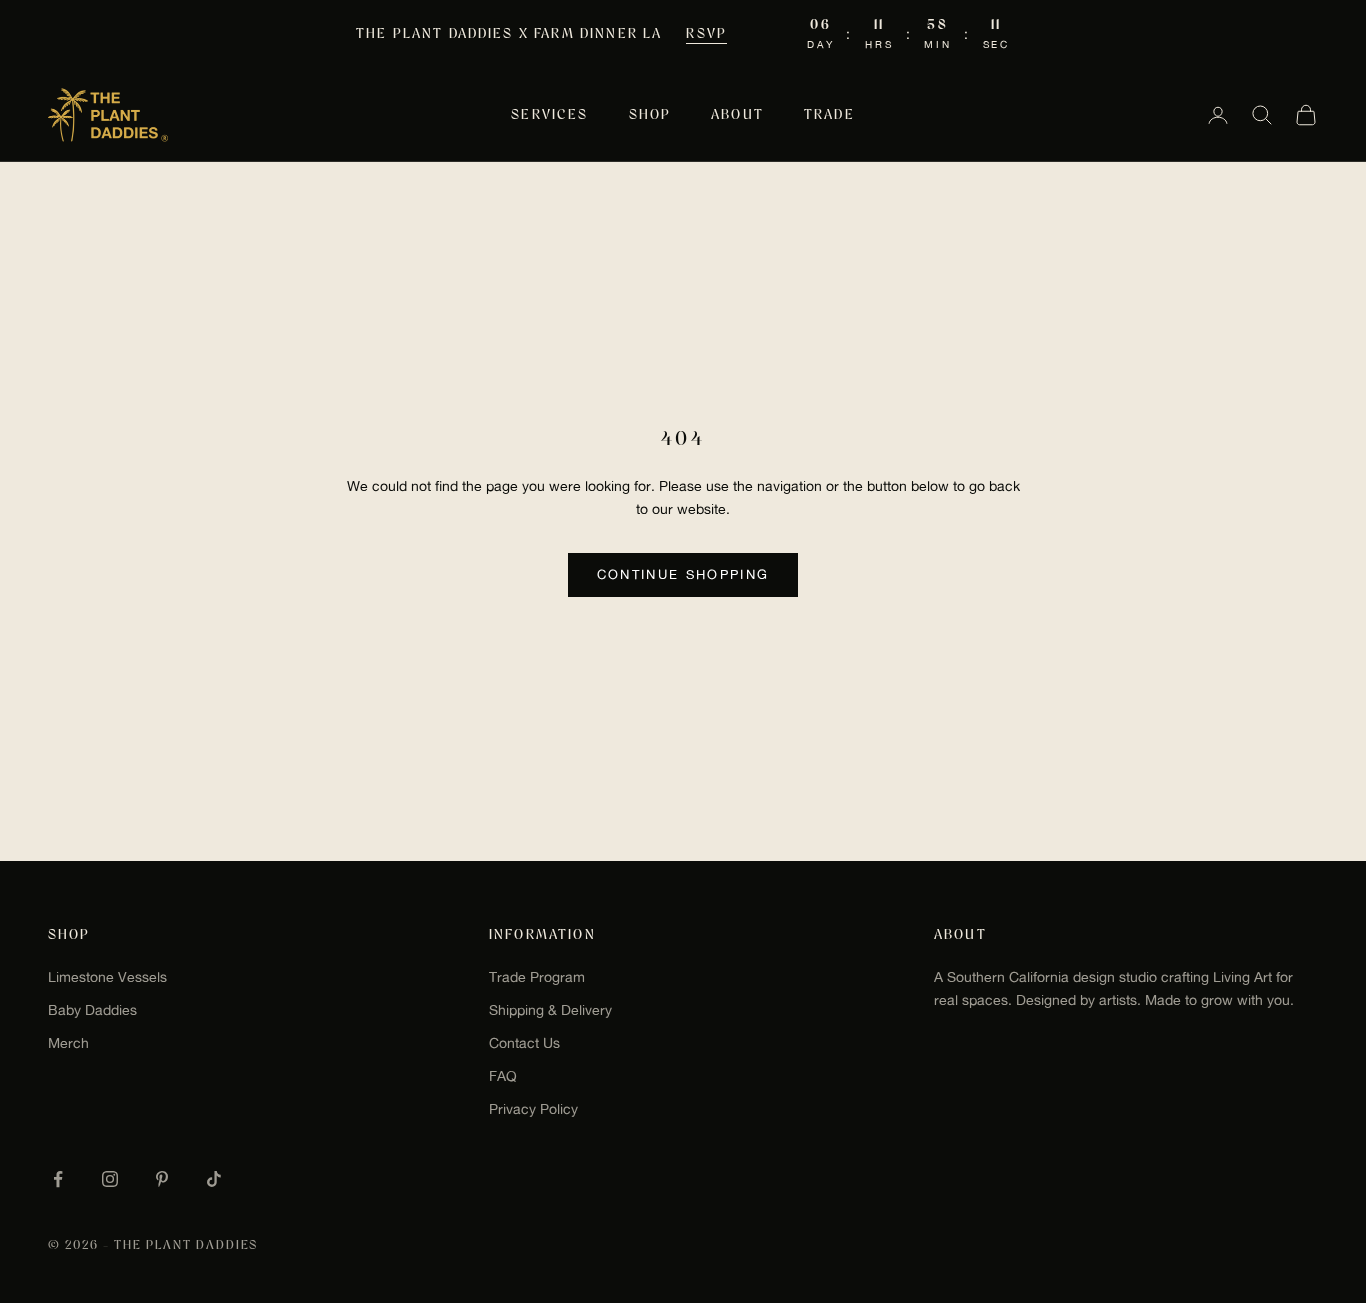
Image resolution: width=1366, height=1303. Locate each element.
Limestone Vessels (107, 977)
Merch (68, 1043)
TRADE (829, 115)
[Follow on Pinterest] (162, 1179)
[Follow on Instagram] (110, 1179)
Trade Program (537, 977)
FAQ (503, 1076)
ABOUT (737, 115)
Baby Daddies (92, 1010)
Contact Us (524, 1043)
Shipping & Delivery (550, 1010)
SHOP (650, 115)
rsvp (706, 34)
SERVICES (549, 115)
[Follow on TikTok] (214, 1179)
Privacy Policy (533, 1109)
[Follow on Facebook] (58, 1179)
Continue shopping (683, 574)
